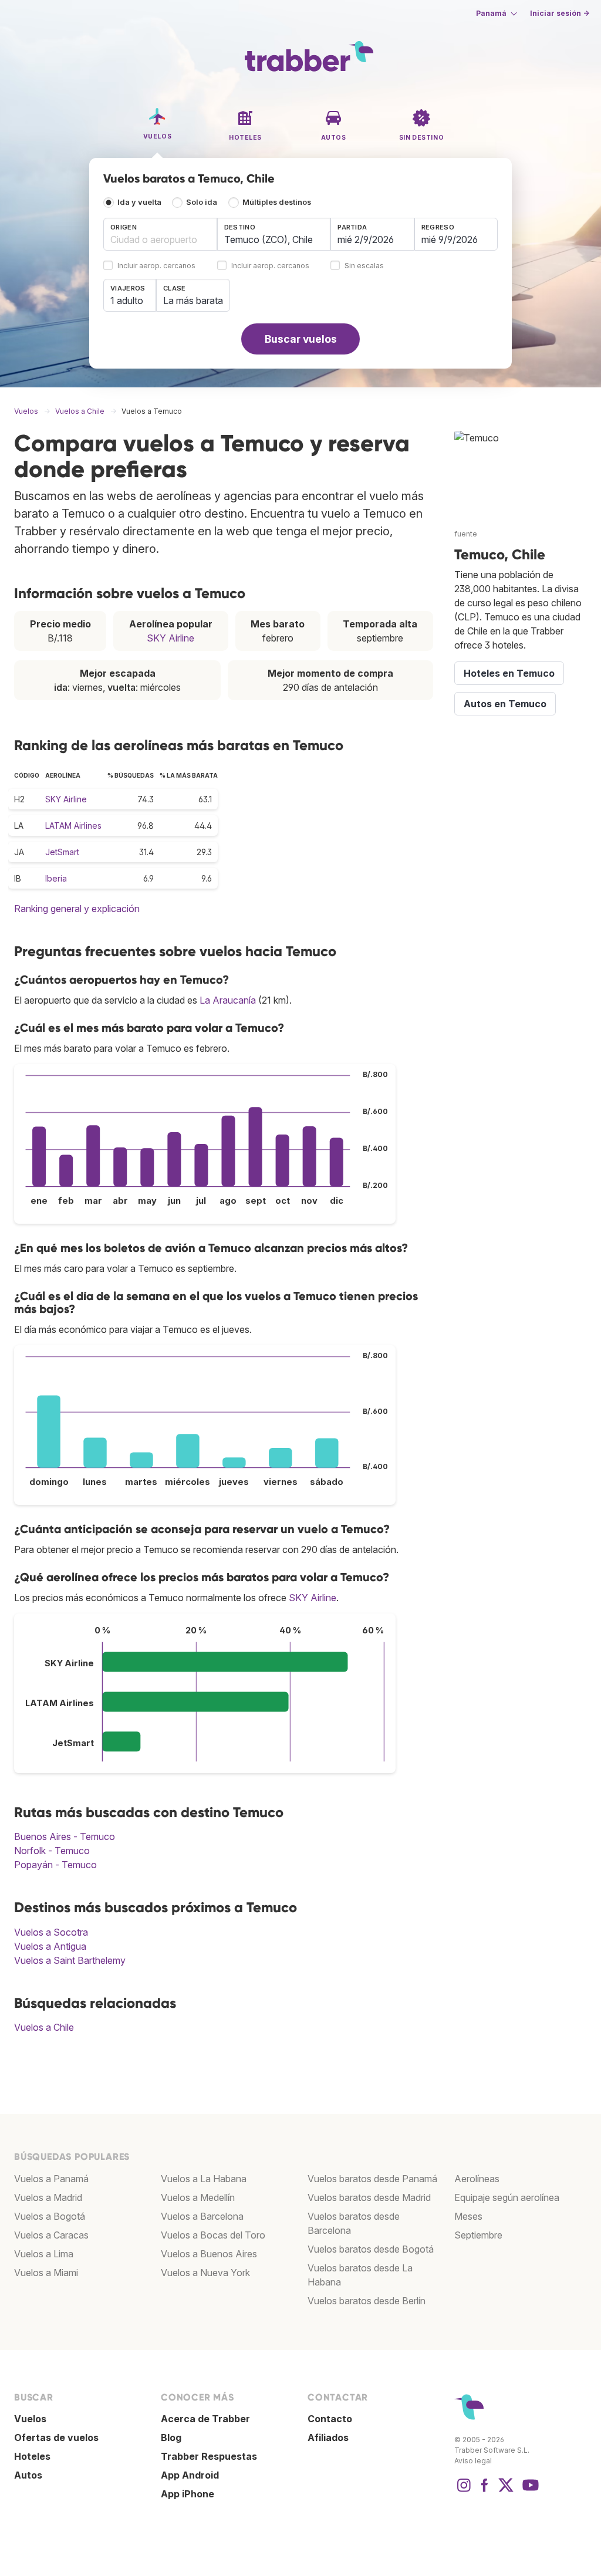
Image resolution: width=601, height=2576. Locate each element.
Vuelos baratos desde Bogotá (371, 2249)
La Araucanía (228, 1000)
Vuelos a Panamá (51, 2179)
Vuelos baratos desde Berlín (367, 2301)
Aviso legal (473, 2461)
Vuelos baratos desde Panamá (372, 2179)
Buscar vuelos (301, 339)
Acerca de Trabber (205, 2419)
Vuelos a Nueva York (205, 2273)
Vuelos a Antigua (50, 1946)
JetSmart (62, 852)
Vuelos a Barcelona (202, 2216)
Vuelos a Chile (44, 2027)
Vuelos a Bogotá (50, 2216)
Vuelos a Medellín (198, 2197)
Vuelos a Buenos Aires (209, 2254)
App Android (190, 2475)
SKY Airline (170, 638)
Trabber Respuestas (209, 2456)
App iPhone (188, 2494)
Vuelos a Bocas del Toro (213, 2235)
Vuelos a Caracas (51, 2235)
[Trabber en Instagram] (464, 2491)
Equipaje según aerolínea (507, 2197)
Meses (468, 2216)
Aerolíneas (477, 2179)
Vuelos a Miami (46, 2273)
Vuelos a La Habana (204, 2179)
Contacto (330, 2419)
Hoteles (32, 2456)
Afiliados (328, 2437)
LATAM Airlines (73, 826)
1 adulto (127, 301)
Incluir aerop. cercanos (156, 266)
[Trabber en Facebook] (485, 2491)
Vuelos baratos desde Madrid (369, 2197)
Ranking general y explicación (77, 909)
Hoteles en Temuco (509, 673)
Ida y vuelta (139, 202)
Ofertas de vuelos (56, 2437)
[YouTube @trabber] (529, 2491)
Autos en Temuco (505, 704)
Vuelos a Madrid (48, 2197)
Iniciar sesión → (560, 13)
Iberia (56, 878)
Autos (28, 2475)
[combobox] (160, 234)
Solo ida (202, 202)
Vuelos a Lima (44, 2254)
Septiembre (478, 2235)
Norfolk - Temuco (52, 1851)
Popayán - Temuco (55, 1865)
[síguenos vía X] (506, 2491)
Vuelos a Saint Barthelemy (70, 1960)
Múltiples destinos (277, 202)
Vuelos (30, 2419)
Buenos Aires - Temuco (65, 1836)
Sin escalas (364, 266)
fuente (466, 534)
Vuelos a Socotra (51, 1932)
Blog (171, 2437)
